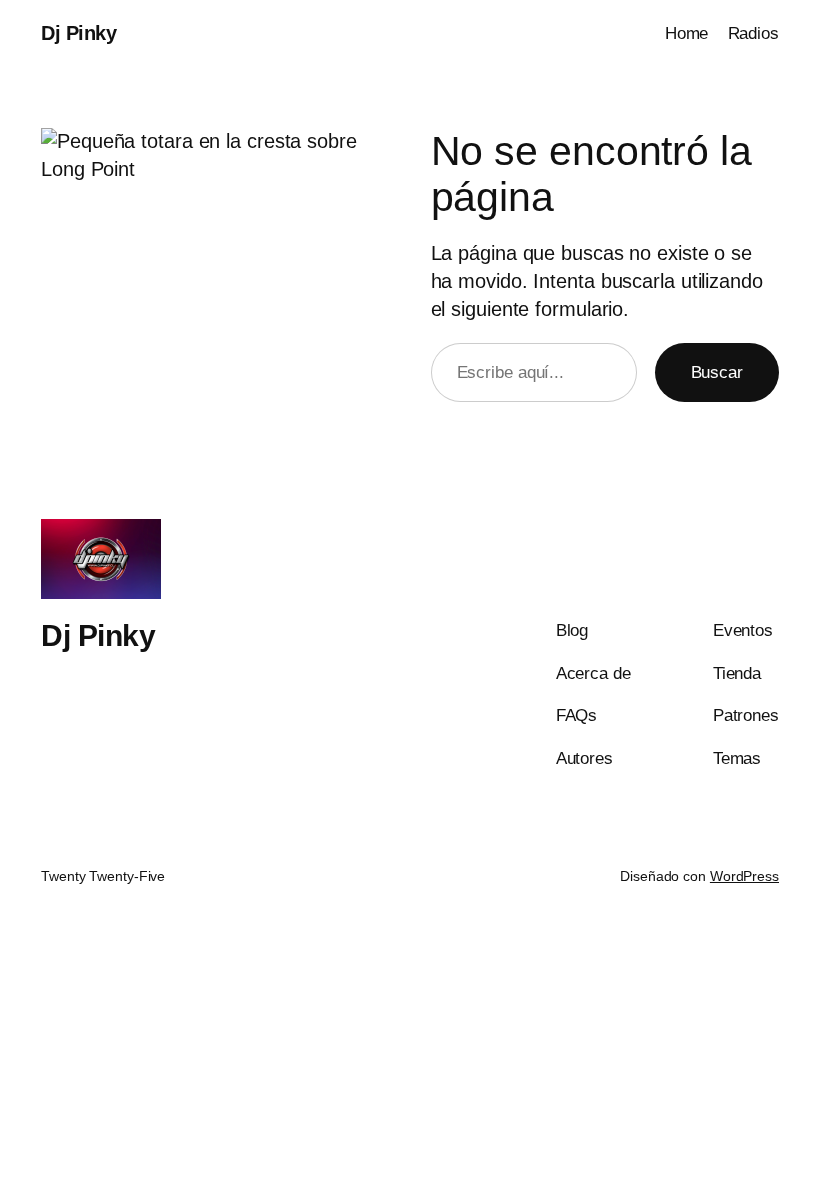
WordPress (744, 876)
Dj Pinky (78, 33)
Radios (753, 33)
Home (687, 33)
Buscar (717, 372)
